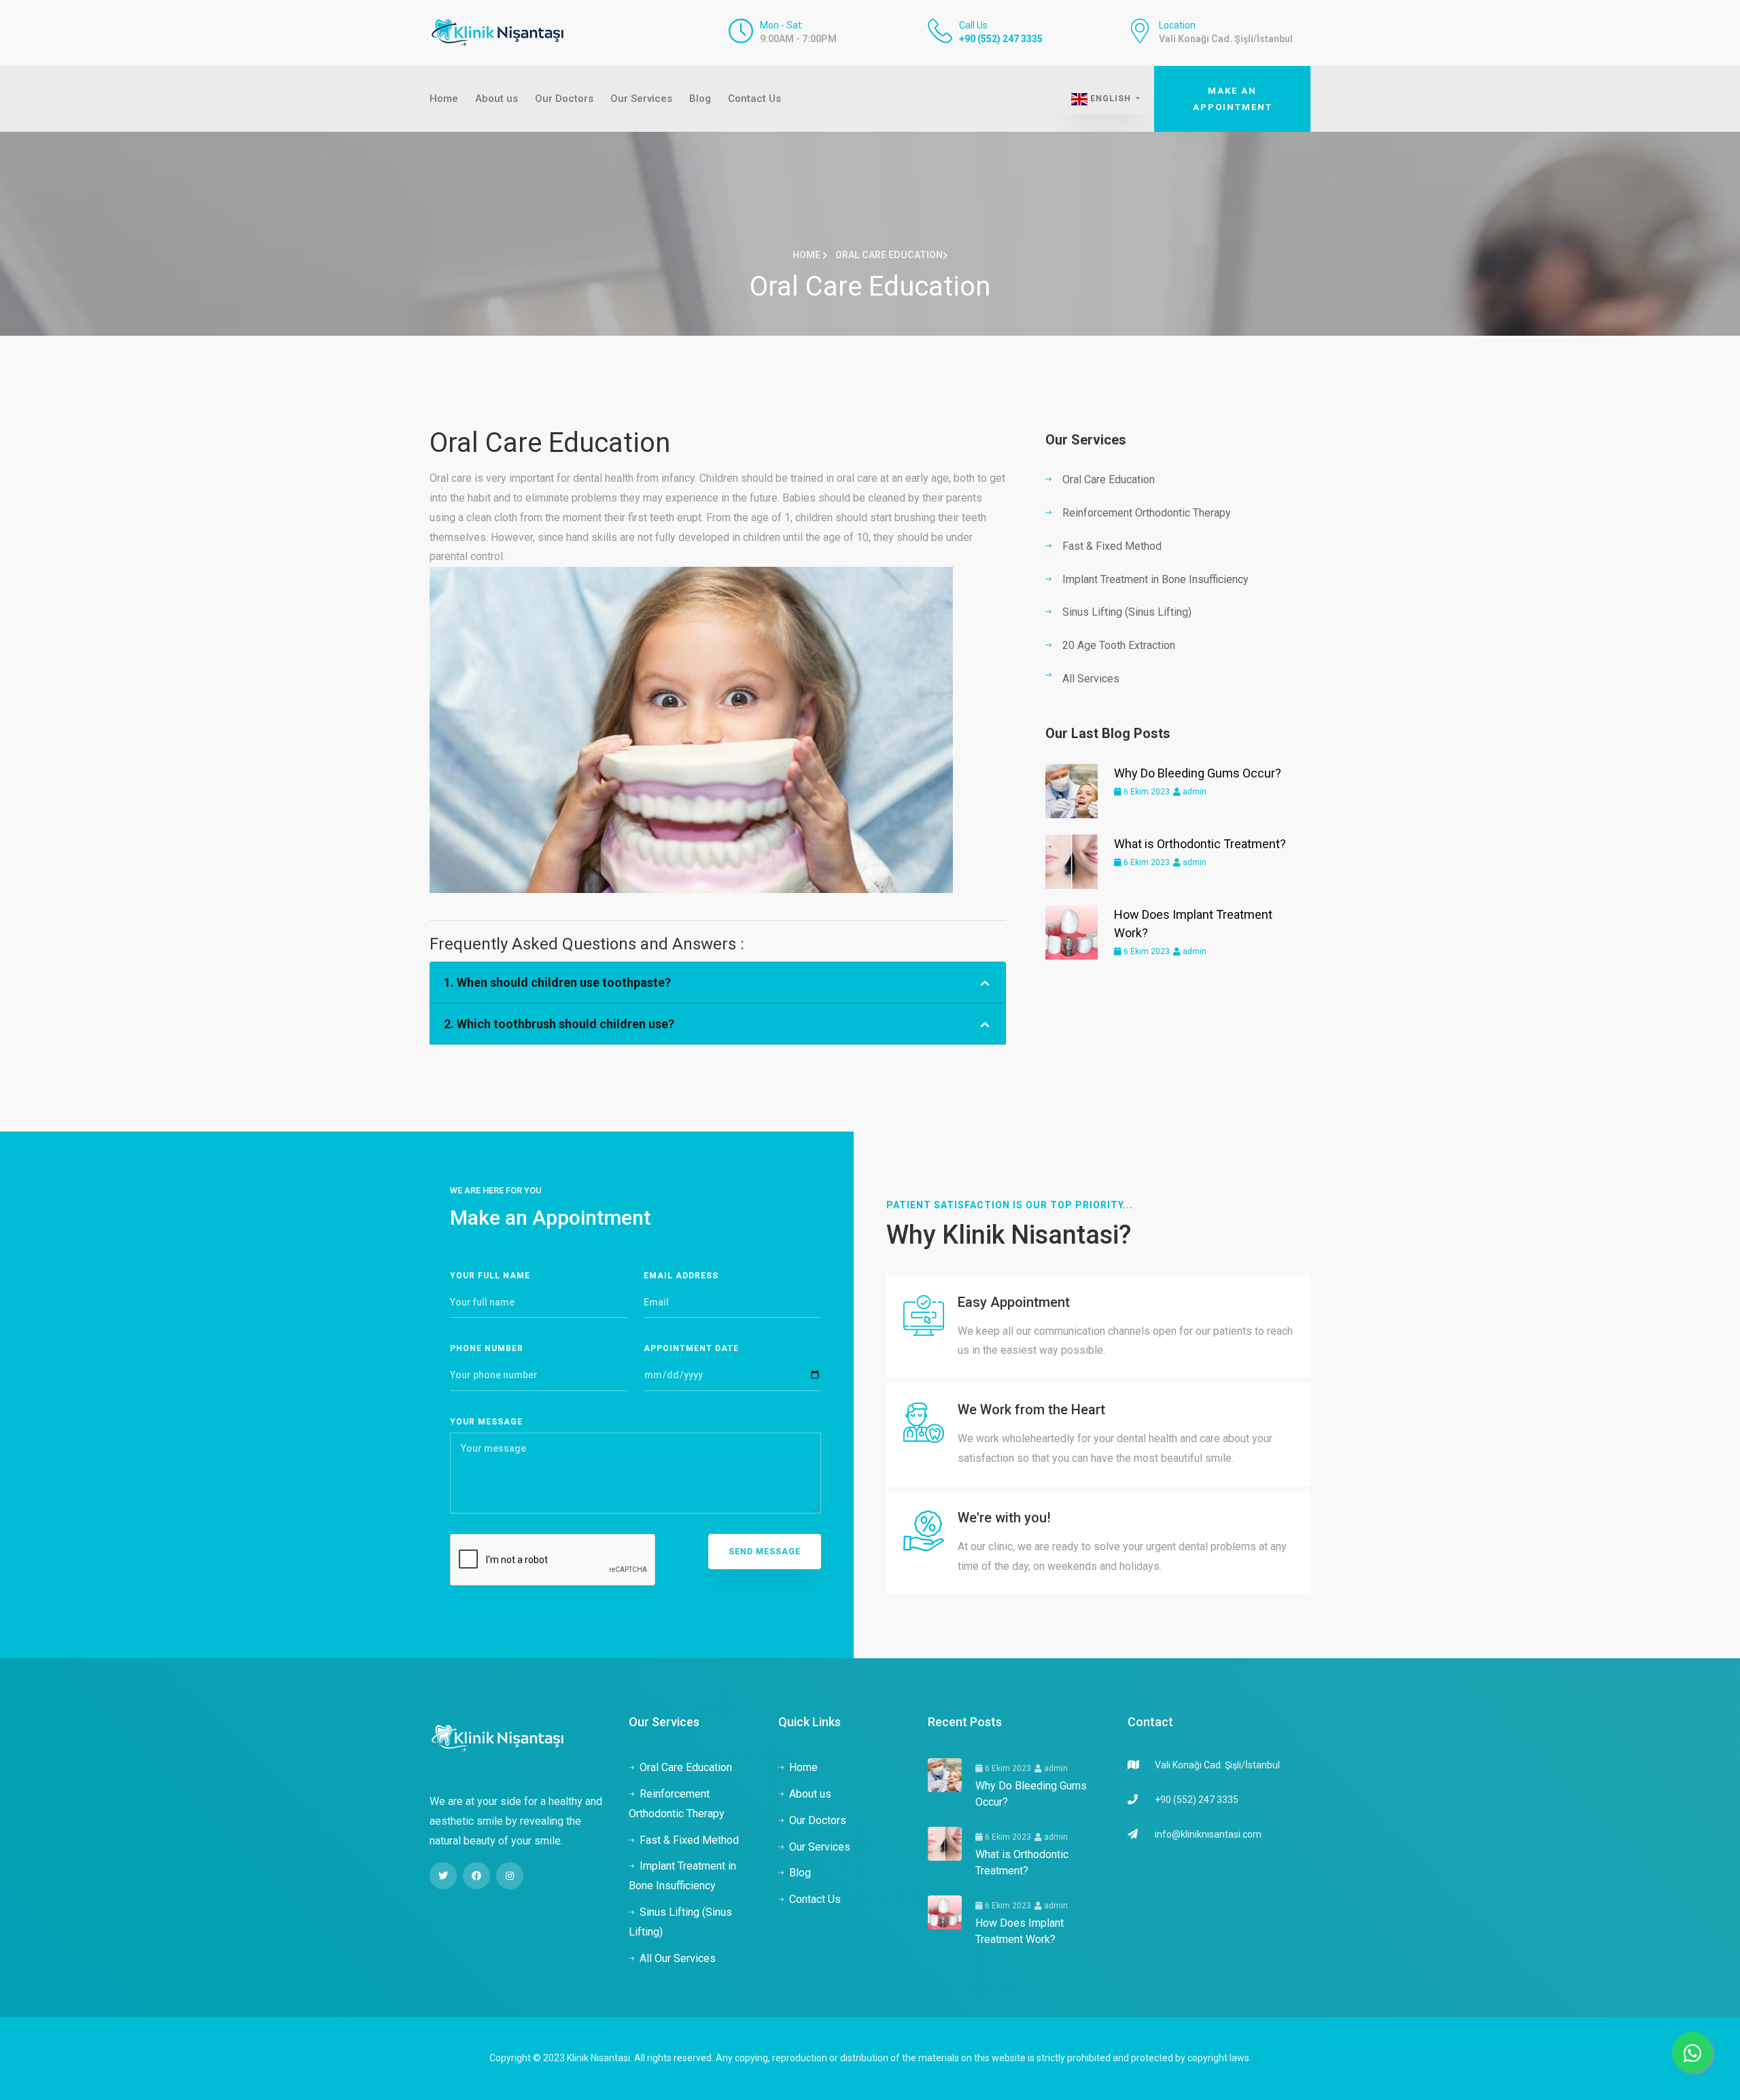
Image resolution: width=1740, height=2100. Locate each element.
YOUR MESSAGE (486, 1422)
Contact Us (754, 99)
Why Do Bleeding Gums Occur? (1198, 773)
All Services (1091, 679)
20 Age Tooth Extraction (1119, 645)
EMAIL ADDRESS (681, 1276)
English (1111, 99)
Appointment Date (691, 1348)
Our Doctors (564, 99)
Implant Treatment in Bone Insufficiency (1155, 579)
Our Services (641, 99)
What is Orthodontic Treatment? (1200, 844)
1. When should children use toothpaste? (557, 982)
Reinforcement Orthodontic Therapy (1147, 513)
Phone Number (487, 1348)
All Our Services (678, 1958)
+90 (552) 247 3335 (1001, 39)
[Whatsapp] (1692, 2052)
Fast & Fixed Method (1112, 546)
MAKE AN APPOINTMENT (1233, 99)
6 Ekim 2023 (1146, 792)
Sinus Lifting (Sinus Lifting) (1127, 612)
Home (444, 99)
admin (1194, 792)
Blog (700, 99)
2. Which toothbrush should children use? (559, 1024)
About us (497, 99)
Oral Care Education (1109, 479)
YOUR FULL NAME (490, 1276)
